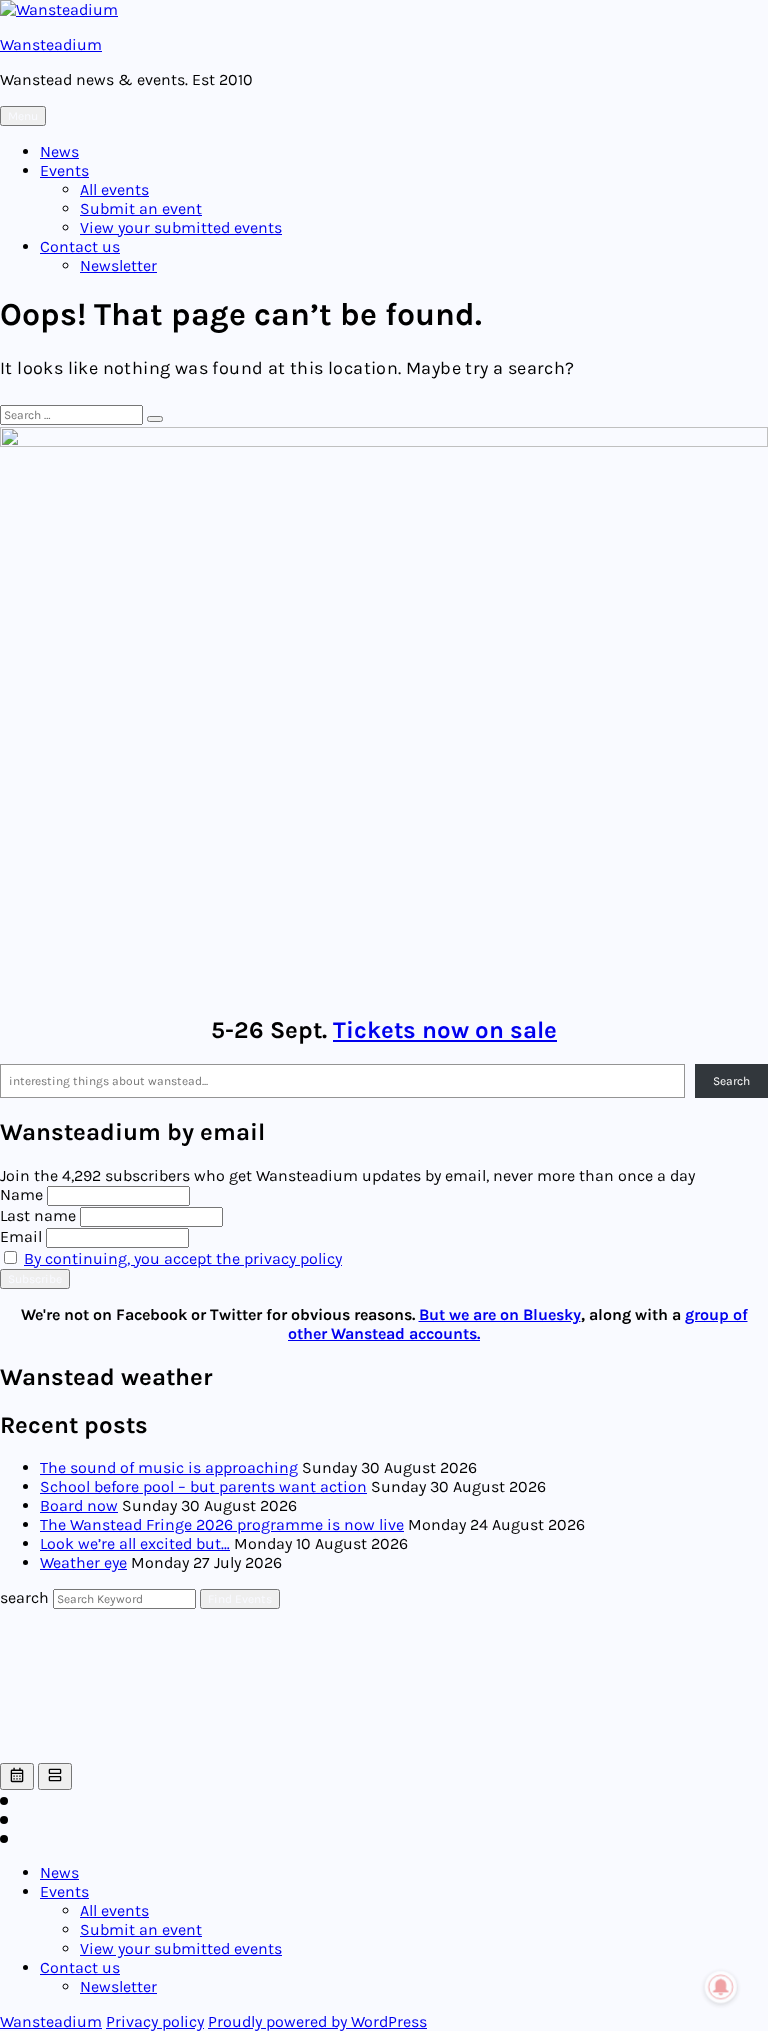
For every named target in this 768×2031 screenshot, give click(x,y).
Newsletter (118, 265)
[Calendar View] (17, 1776)
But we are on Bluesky (500, 1314)
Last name (38, 1215)
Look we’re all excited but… (135, 1543)
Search (731, 1081)
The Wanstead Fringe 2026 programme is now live (222, 1524)
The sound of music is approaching (169, 1467)
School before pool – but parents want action (203, 1486)
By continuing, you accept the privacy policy (183, 1258)
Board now (79, 1505)
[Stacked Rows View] (55, 1776)
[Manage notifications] (721, 1987)
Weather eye (83, 1562)
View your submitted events (181, 227)
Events (64, 170)
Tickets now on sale (445, 1030)
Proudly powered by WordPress (317, 2021)
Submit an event (141, 208)
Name (21, 1194)
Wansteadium (51, 44)
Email (21, 1236)
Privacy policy (155, 2021)
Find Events (240, 1599)
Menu (23, 116)
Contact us (80, 246)
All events (114, 189)
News (59, 151)
